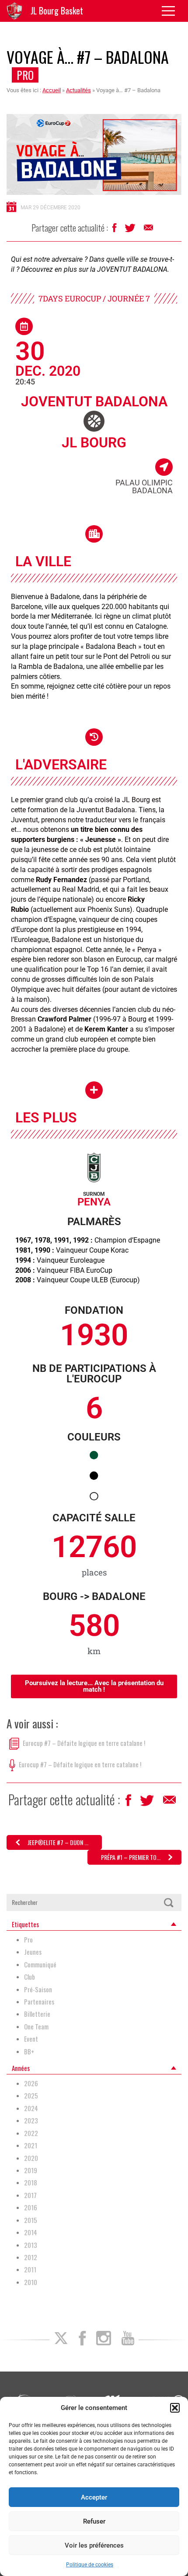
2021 (31, 2145)
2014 (31, 2232)
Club (30, 1977)
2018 (31, 2183)
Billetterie (37, 2014)
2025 (31, 2096)
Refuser (94, 2521)
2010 (31, 2282)
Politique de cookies (90, 2565)
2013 (31, 2245)
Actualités (78, 90)
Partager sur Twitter (131, 230)
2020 (31, 2158)
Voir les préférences (94, 2545)
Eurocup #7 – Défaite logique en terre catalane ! (84, 1743)
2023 (31, 2121)
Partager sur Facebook (115, 230)
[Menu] (172, 11)
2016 (31, 2207)
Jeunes (33, 1952)
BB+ (29, 2051)
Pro (25, 75)
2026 (31, 2083)
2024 (31, 2108)
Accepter (94, 2497)
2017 (30, 2195)
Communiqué (40, 1965)
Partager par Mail (149, 230)
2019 (31, 2170)
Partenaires (39, 2002)
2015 (31, 2220)
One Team (36, 2027)
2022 (31, 2133)
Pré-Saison (38, 1989)
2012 (31, 2257)
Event (31, 2039)
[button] (175, 2408)
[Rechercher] (168, 1903)
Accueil (52, 90)
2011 (30, 2270)
